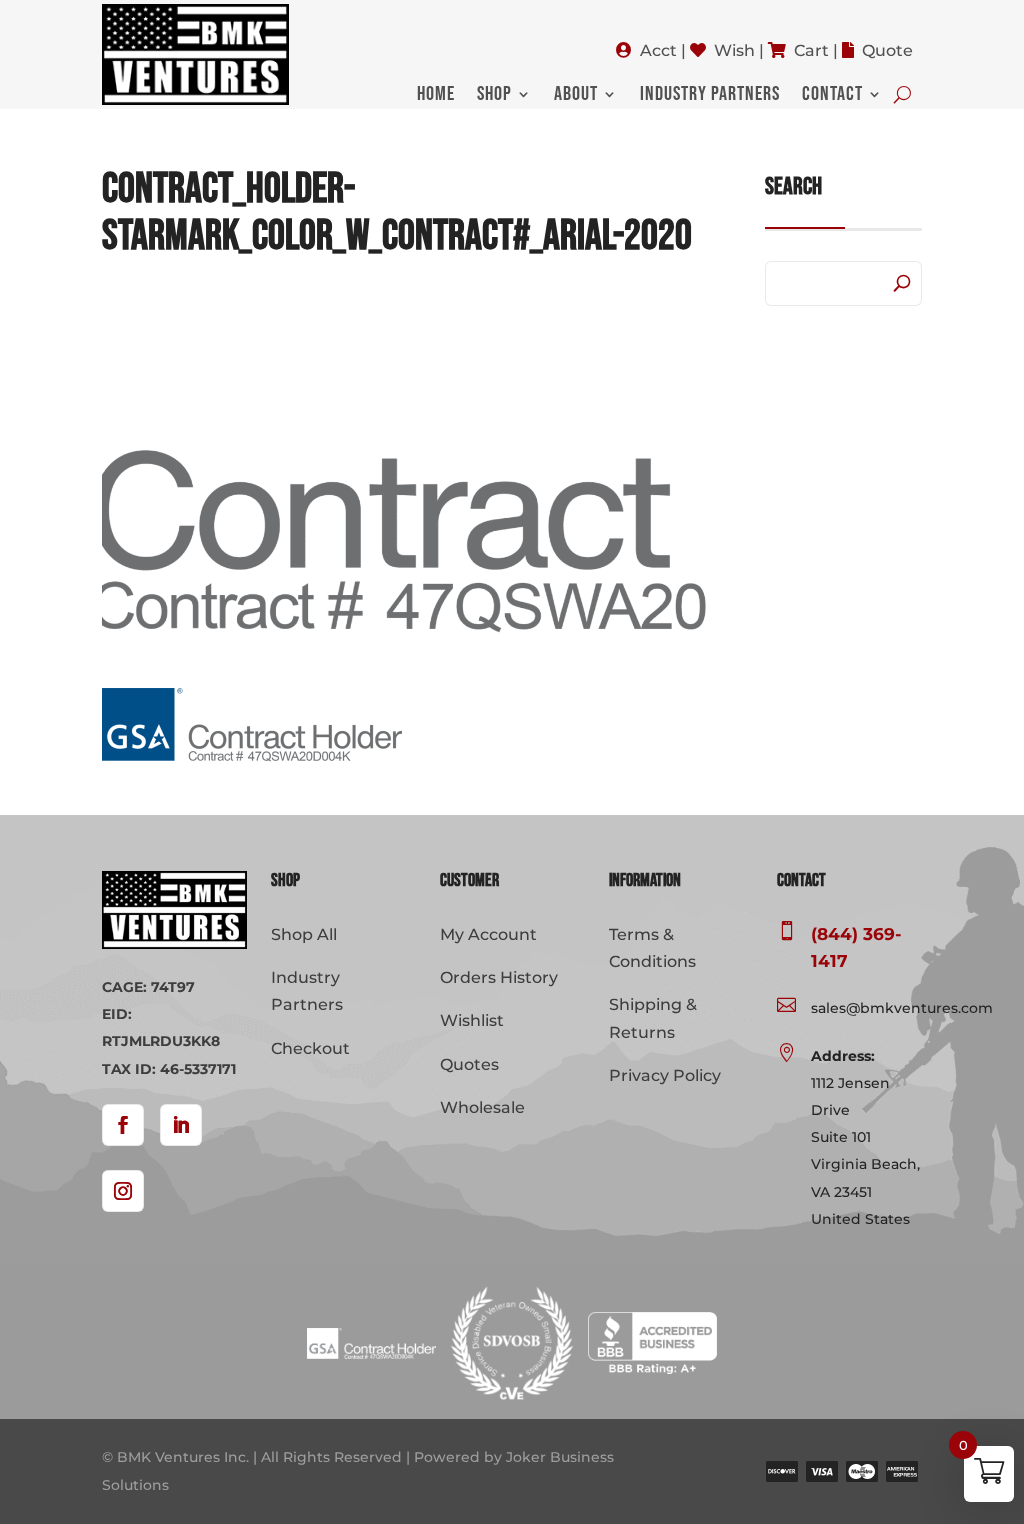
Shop (494, 96)
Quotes (469, 1064)
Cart (811, 50)
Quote (887, 50)
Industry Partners (710, 96)
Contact (832, 96)
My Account (488, 934)
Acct (658, 50)
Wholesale (482, 1107)
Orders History (499, 977)
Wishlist (472, 1020)
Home (436, 96)
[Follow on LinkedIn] (181, 1125)
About (576, 96)
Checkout (310, 1048)
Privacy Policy (665, 1075)
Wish (734, 50)
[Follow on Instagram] (123, 1191)
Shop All (304, 934)
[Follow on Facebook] (123, 1125)
